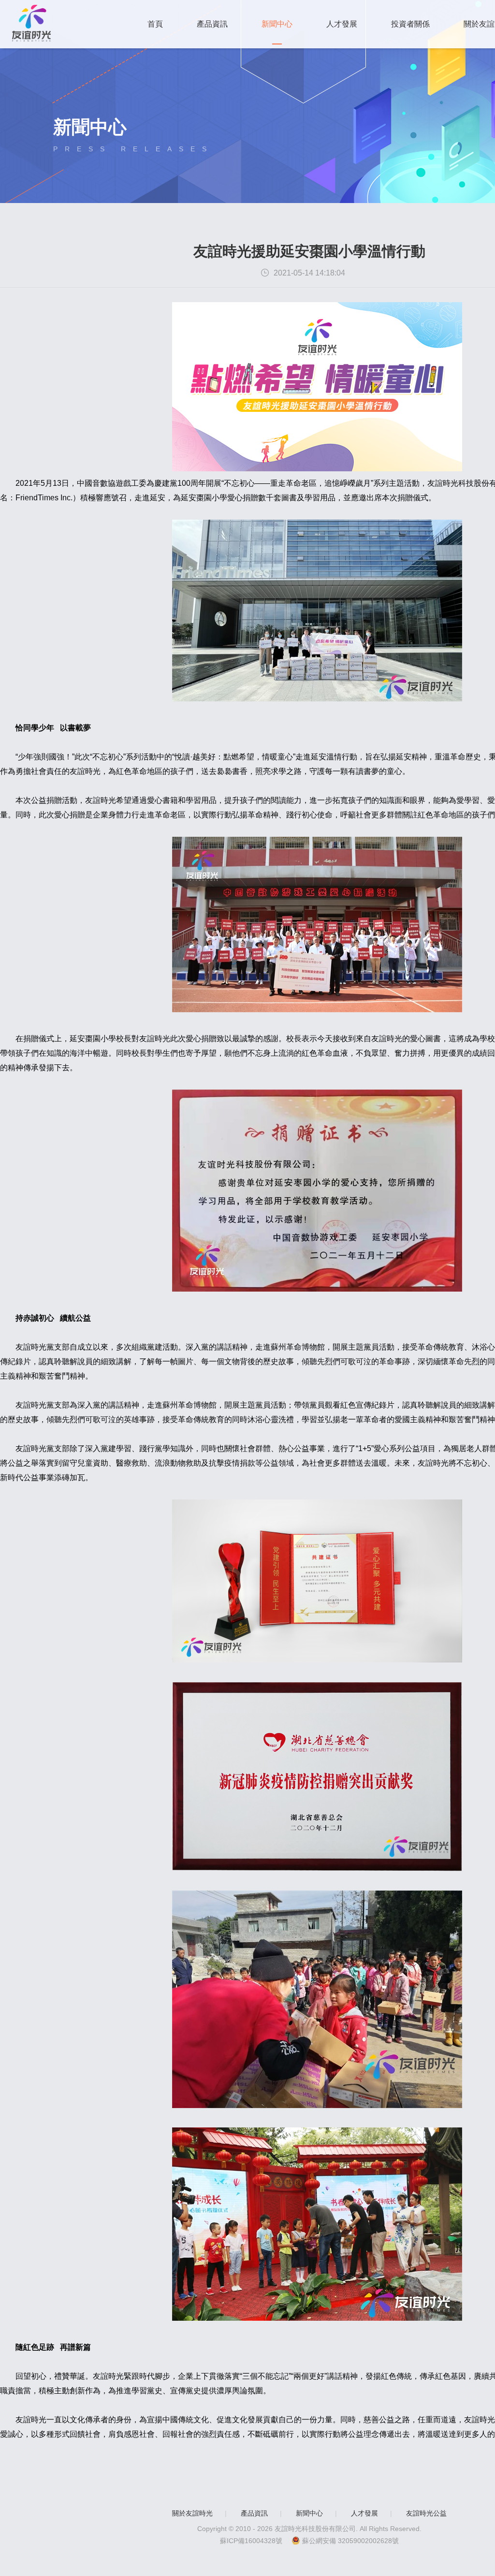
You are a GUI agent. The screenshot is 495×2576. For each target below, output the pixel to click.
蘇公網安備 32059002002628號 (350, 2541)
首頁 (155, 24)
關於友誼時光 (192, 2513)
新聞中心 (277, 24)
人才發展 (342, 24)
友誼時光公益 (426, 2513)
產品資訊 (212, 24)
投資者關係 (410, 24)
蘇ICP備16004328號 (251, 2541)
